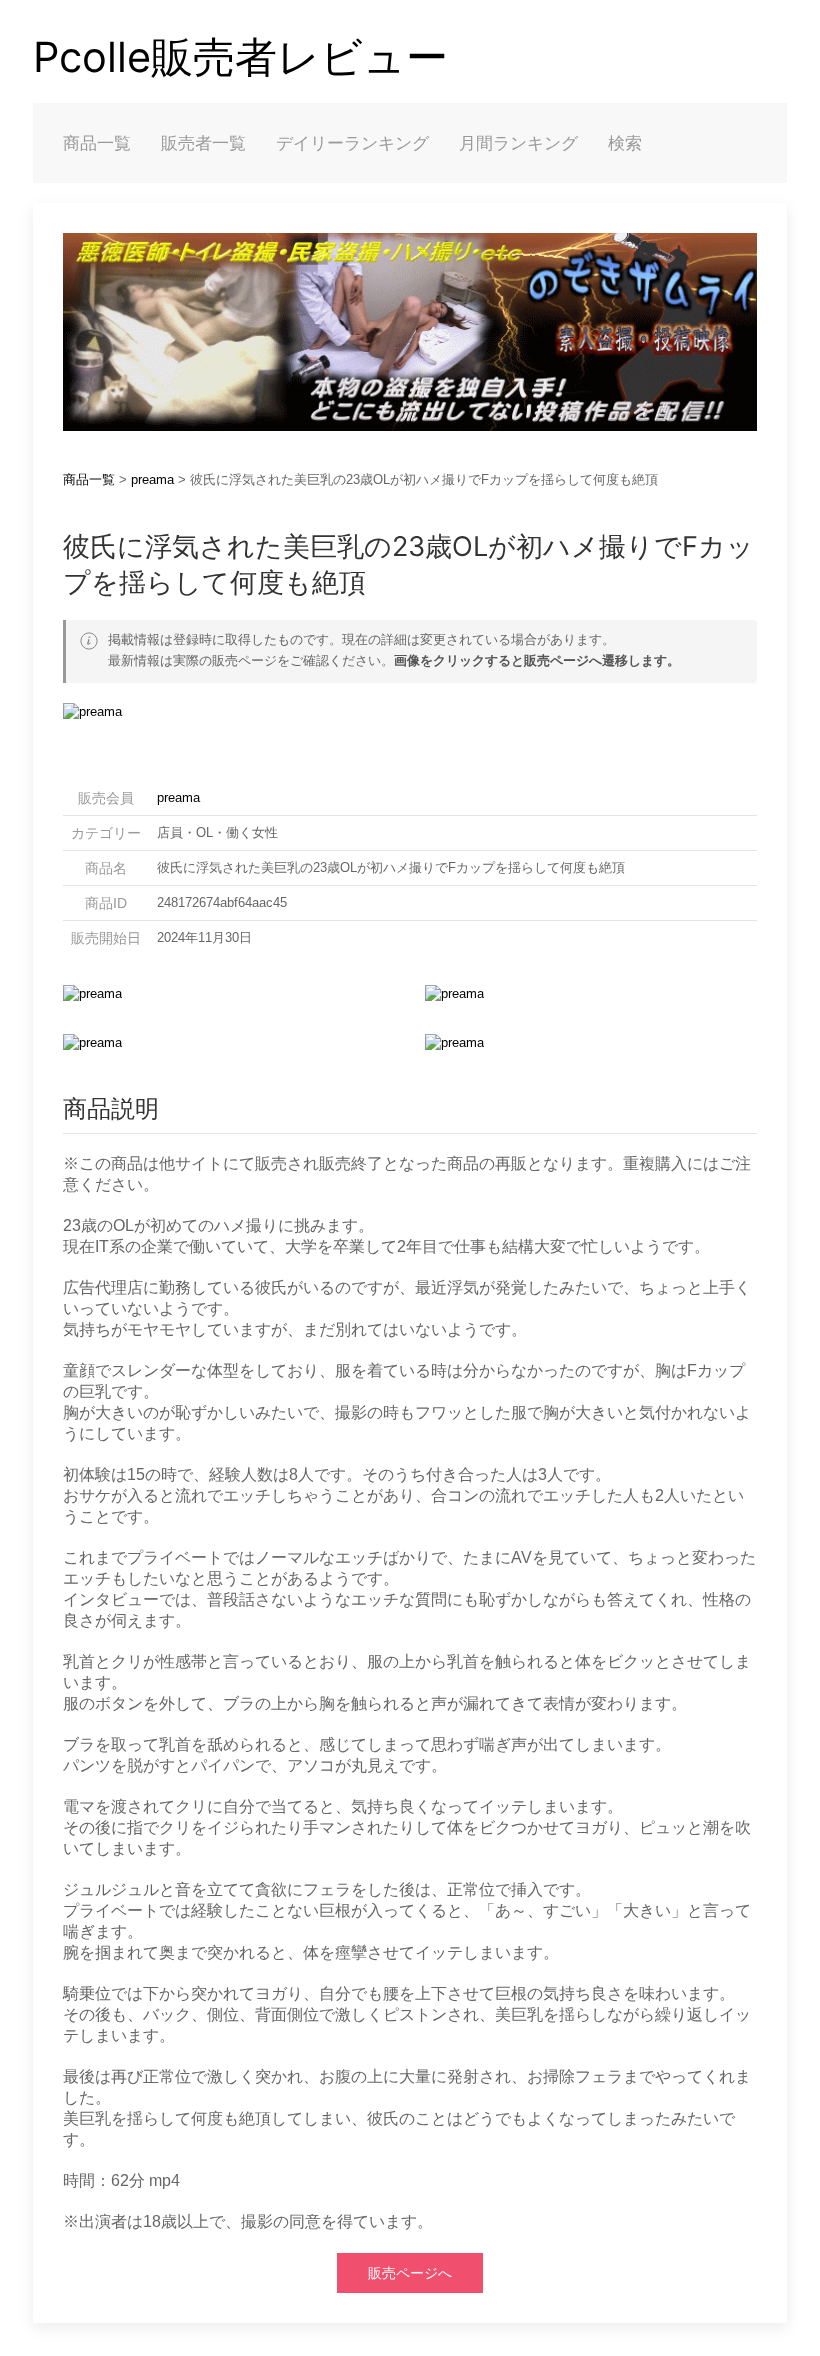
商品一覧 (97, 143)
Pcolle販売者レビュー (240, 57)
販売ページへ (410, 2273)
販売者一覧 (203, 143)
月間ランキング (518, 143)
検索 (625, 143)
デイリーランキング (352, 143)
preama (152, 479)
